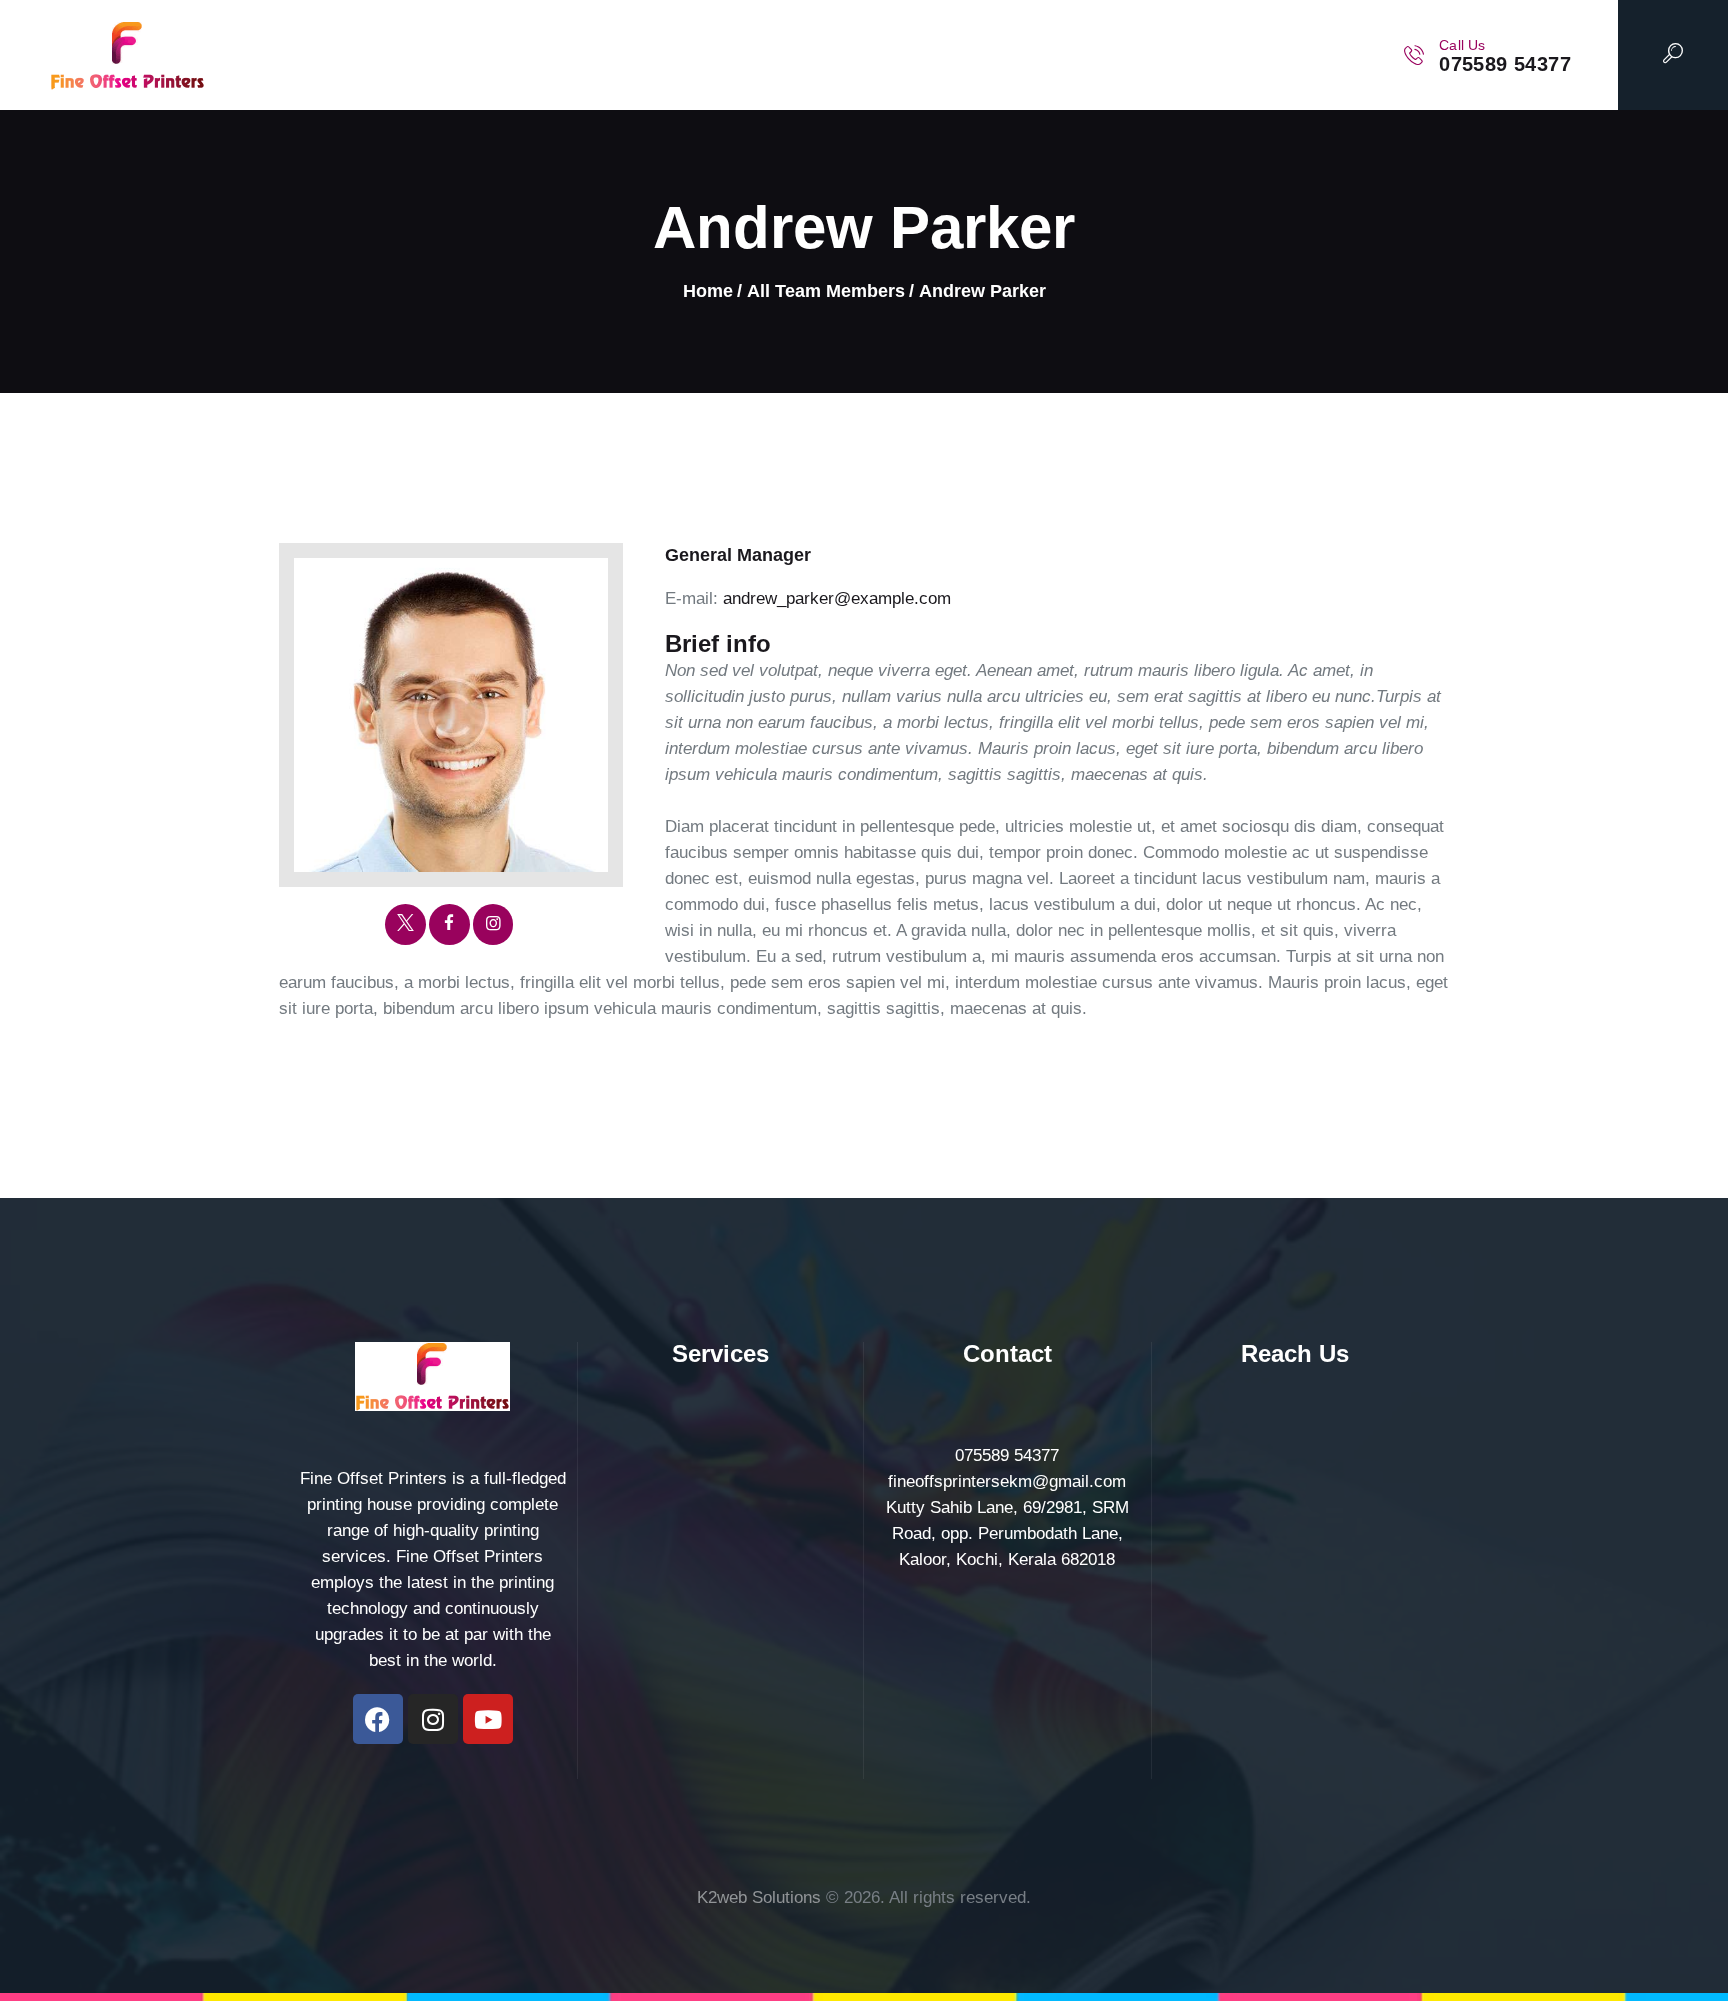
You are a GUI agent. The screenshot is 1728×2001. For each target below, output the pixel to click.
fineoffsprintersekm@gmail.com (1007, 1481)
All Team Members (826, 291)
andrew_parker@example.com (837, 598)
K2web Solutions (759, 1897)
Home (708, 291)
